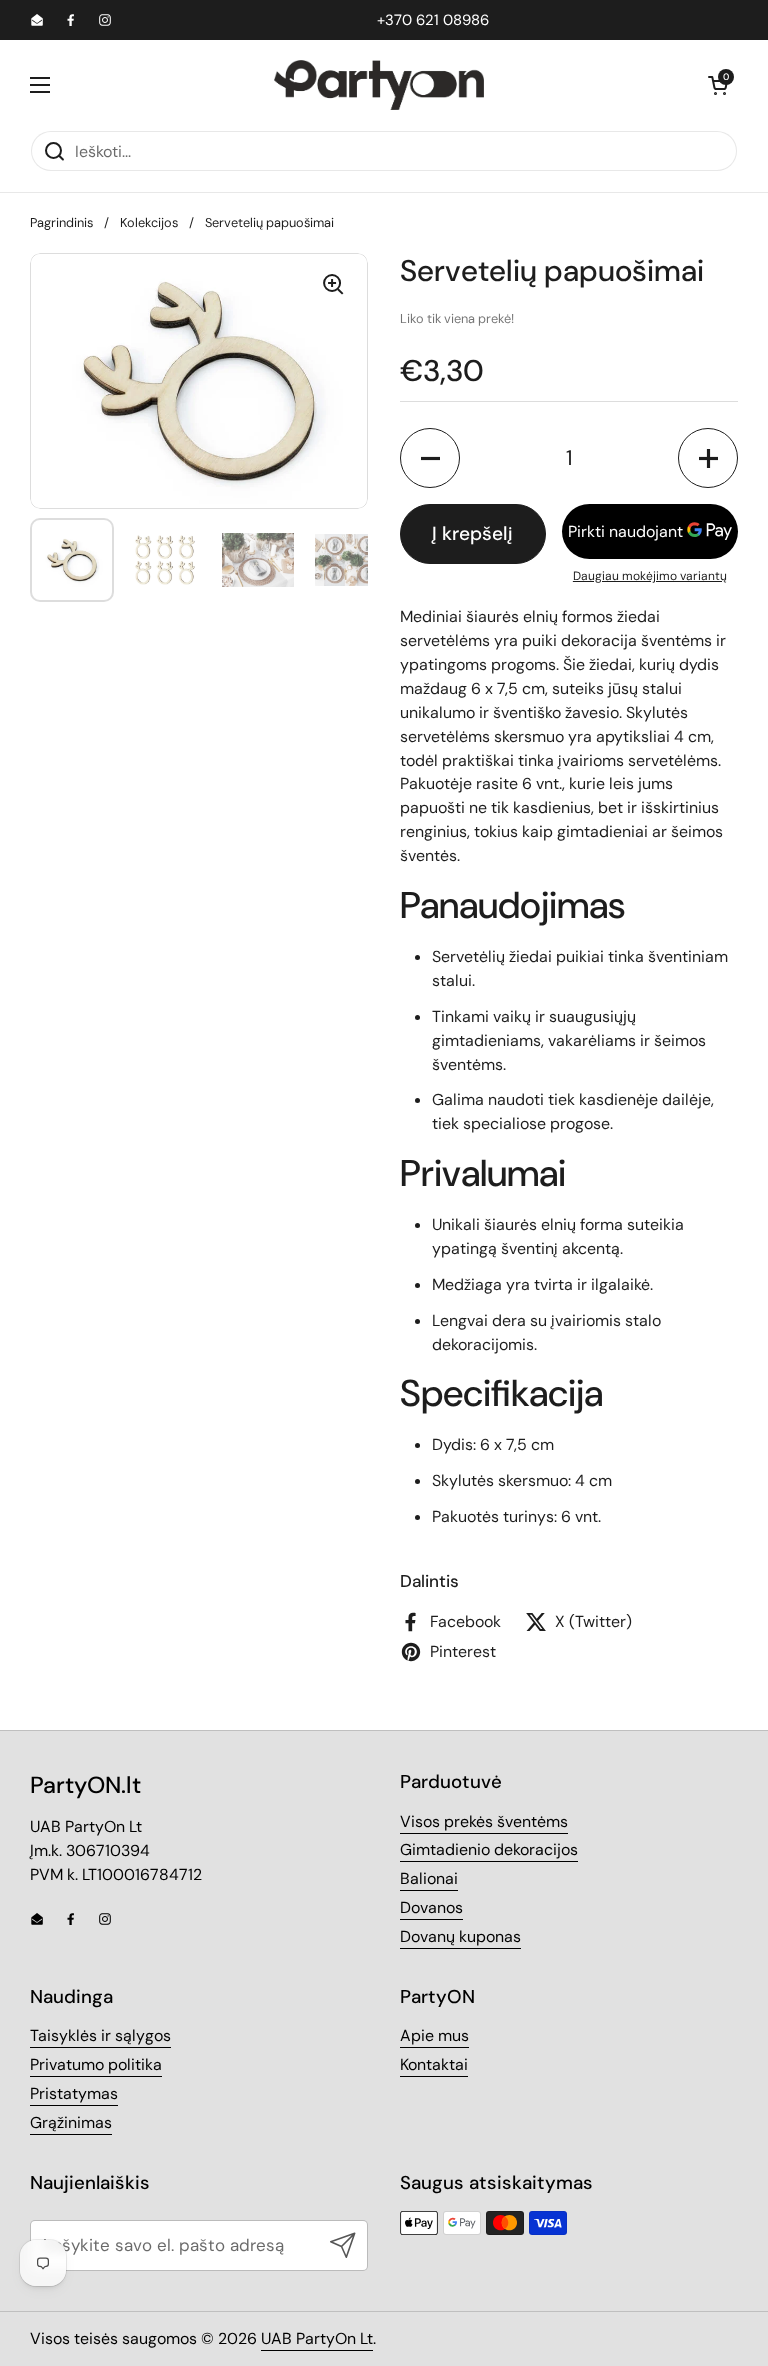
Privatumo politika (96, 2064)
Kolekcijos (149, 222)
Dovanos (431, 1907)
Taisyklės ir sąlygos (100, 2035)
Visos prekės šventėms (484, 1821)
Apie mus (434, 2035)
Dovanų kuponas (460, 1936)
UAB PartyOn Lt (317, 2338)
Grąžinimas (71, 2122)
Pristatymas (74, 2093)
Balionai (429, 1878)
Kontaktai (434, 2064)
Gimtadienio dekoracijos (489, 1849)
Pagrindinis (61, 222)
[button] (718, 85)
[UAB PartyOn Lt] (379, 85)
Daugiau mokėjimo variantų (650, 576)
